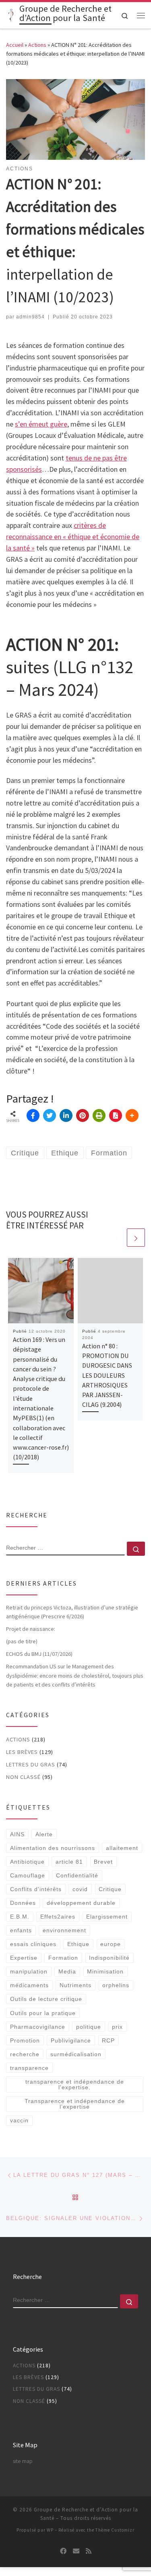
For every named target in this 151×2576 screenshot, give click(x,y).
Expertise (24, 1958)
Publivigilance (71, 2040)
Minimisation (105, 1971)
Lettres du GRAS (31, 1764)
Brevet (103, 1862)
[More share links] (132, 1115)
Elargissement (107, 1917)
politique (89, 2027)
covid (80, 1889)
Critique (110, 1889)
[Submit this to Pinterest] (83, 1115)
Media (67, 1971)
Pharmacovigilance (38, 2027)
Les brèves (22, 1752)
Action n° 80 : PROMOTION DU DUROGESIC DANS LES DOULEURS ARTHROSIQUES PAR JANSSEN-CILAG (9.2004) (107, 1375)
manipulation (29, 1971)
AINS (17, 1834)
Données (23, 1903)
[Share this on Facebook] (33, 1115)
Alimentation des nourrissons (53, 1848)
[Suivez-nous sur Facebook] (63, 2551)
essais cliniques (33, 1944)
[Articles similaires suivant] (136, 1238)
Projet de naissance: (31, 1629)
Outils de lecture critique (46, 1999)
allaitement (122, 1848)
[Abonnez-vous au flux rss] (89, 2551)
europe (111, 1944)
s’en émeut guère (41, 424)
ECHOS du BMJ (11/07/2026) (39, 1654)
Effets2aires (58, 1917)
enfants (21, 1930)
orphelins (116, 1985)
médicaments (29, 1985)
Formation (63, 1958)
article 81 (69, 1862)
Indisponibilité (109, 1958)
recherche (25, 2054)
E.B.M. (20, 1917)
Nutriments (75, 1985)
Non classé (23, 1777)
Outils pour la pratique (43, 2013)
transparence (29, 2068)
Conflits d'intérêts (36, 1889)
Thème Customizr (115, 2530)
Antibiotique (27, 1862)
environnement (64, 1930)
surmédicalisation (76, 2054)
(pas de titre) (22, 1641)
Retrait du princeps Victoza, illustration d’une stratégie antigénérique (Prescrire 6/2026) (72, 1612)
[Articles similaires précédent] (117, 1238)
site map (23, 2461)
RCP (108, 2040)
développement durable (81, 1903)
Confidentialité (77, 1875)
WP (50, 2530)
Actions (37, 45)
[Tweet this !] (50, 1115)
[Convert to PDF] (116, 1115)
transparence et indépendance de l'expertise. (75, 2084)
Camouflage (28, 1875)
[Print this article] (99, 1115)
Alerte (44, 1834)
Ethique (78, 1944)
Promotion (25, 2040)
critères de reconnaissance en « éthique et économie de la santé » (73, 537)
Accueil (15, 45)
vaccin (19, 2120)
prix (117, 2027)
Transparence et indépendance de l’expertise (75, 2104)
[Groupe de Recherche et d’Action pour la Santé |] (11, 15)
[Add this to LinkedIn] (66, 1115)
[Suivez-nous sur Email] (76, 2551)
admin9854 (30, 317)
